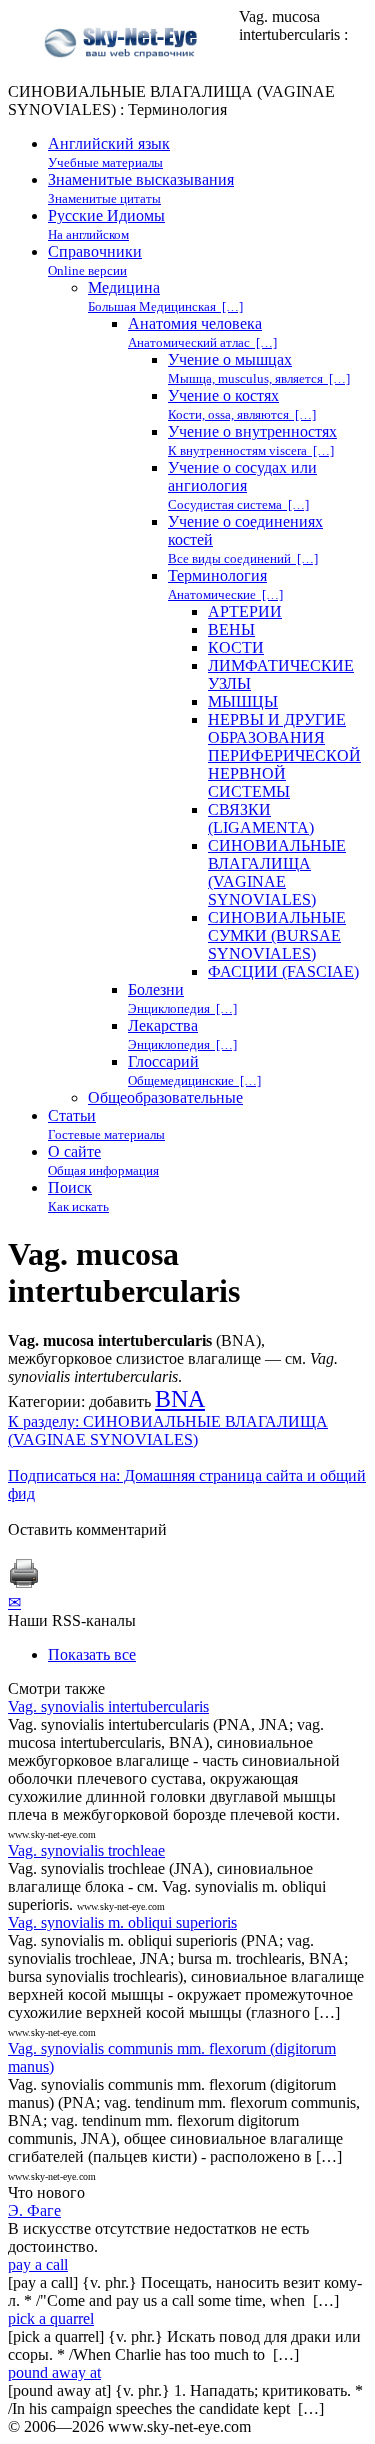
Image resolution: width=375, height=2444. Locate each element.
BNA (180, 1399)
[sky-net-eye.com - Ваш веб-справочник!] (123, 73)
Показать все (92, 1654)
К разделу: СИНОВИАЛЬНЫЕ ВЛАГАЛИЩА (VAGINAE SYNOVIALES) (168, 1430)
